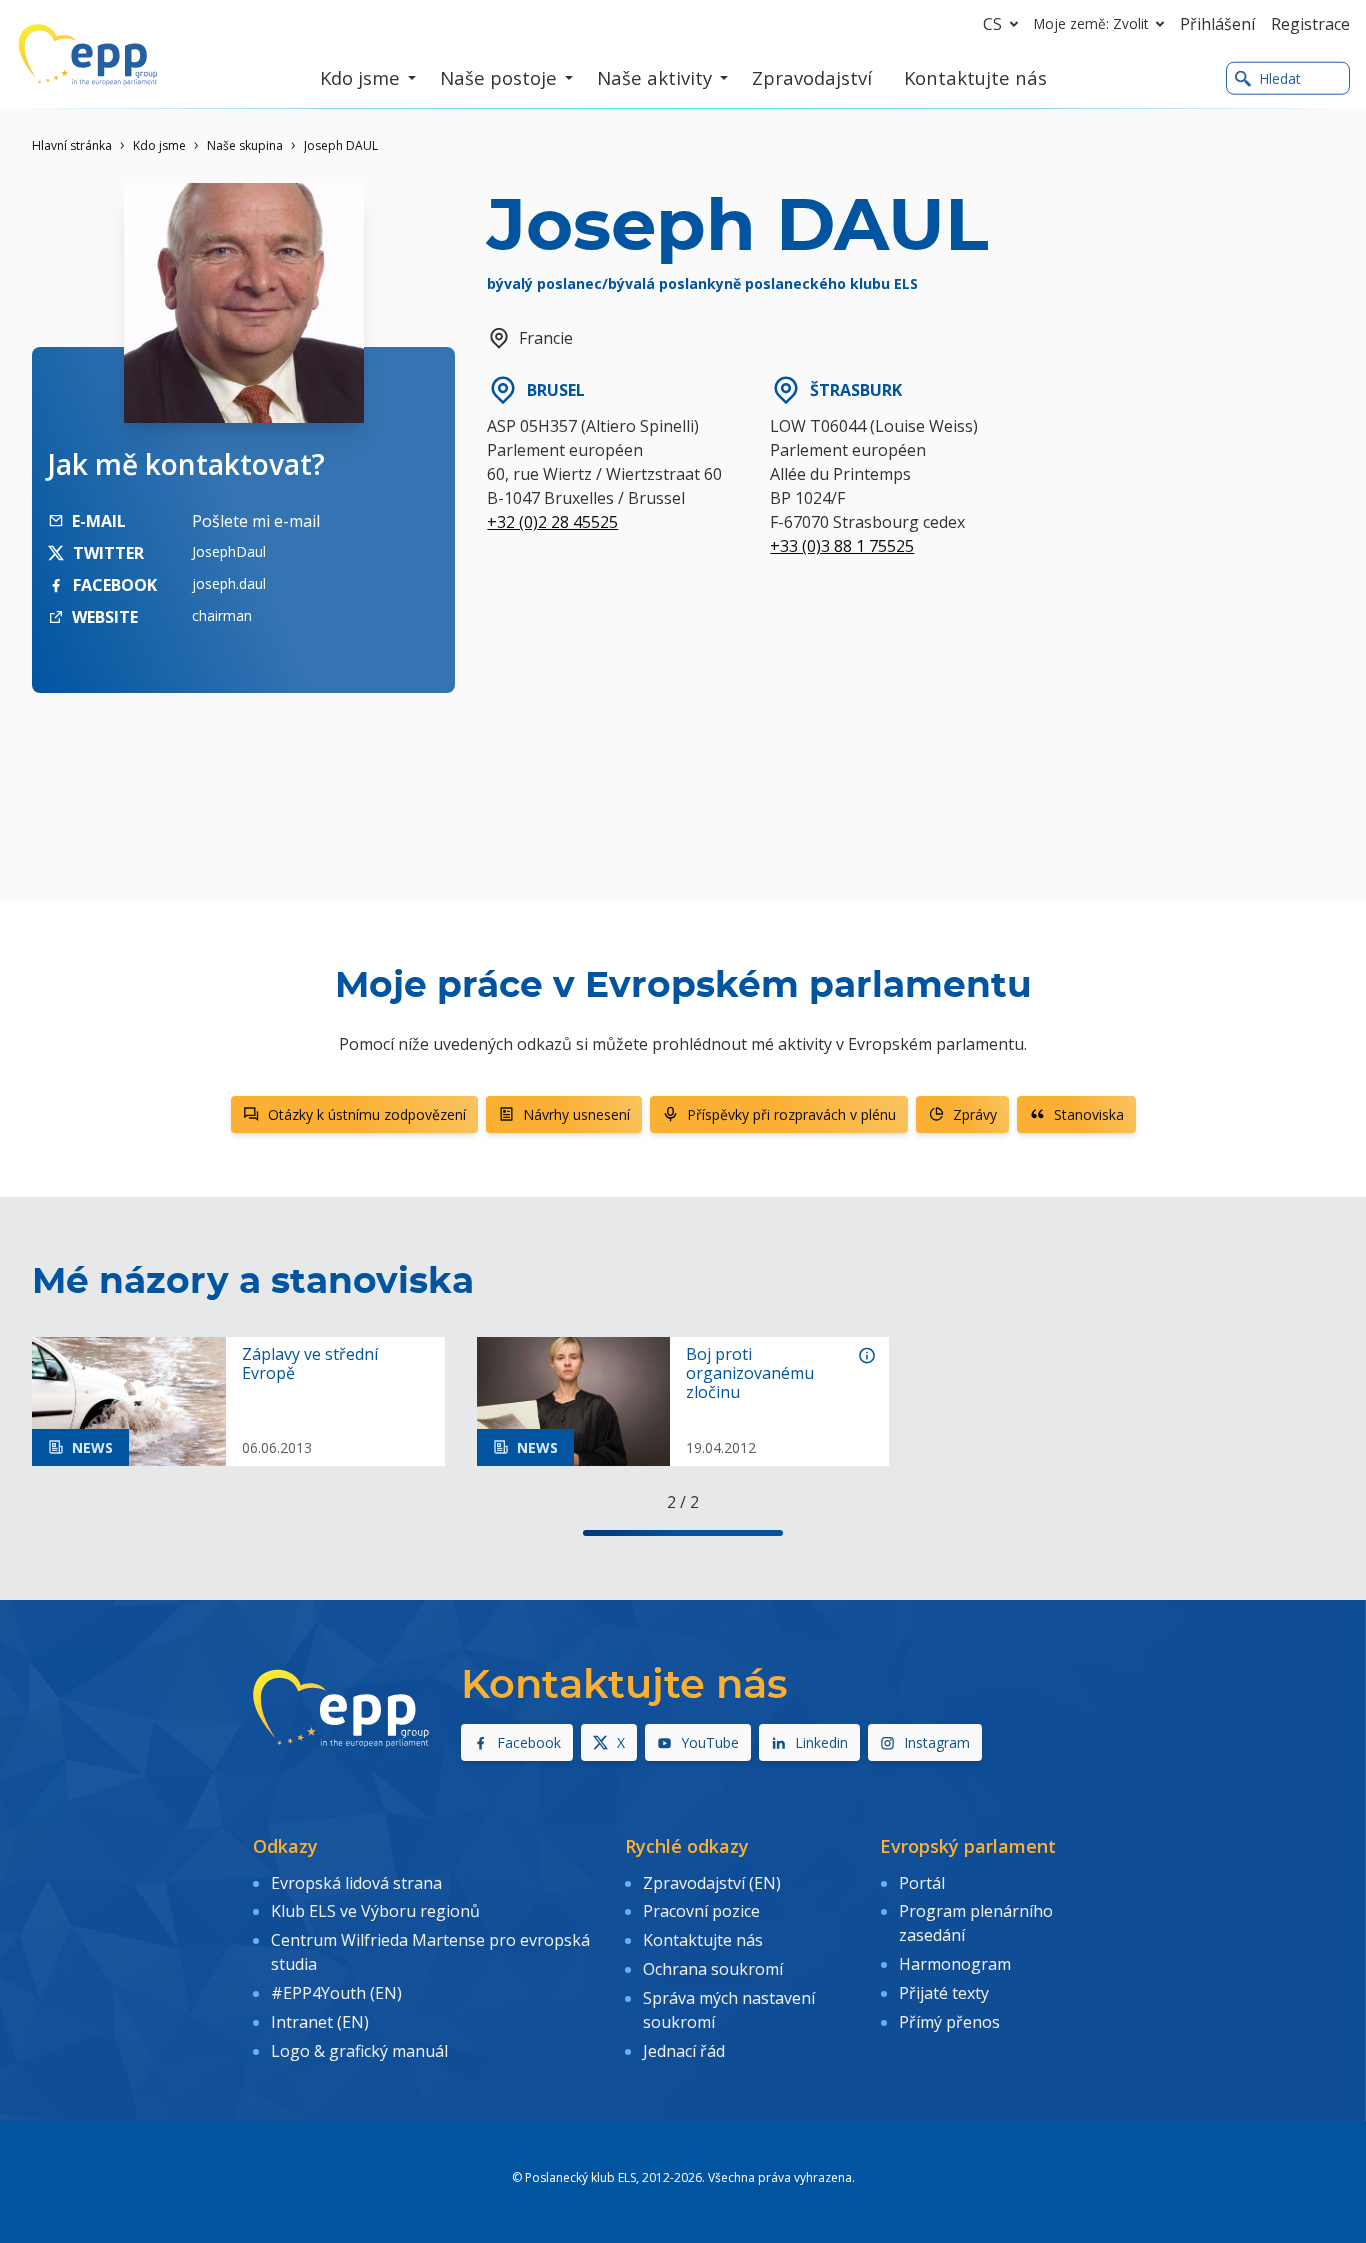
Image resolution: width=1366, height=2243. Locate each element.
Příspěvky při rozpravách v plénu (791, 1114)
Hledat (1280, 78)
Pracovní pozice (701, 1911)
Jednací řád (684, 2051)
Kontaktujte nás (703, 1940)
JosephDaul (229, 551)
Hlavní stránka (72, 145)
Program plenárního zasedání (976, 1923)
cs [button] (992, 24)
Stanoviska (1089, 1114)
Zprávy (975, 1114)
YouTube (710, 1742)
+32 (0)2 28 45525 (552, 522)
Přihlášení (1217, 24)
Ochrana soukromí (713, 1969)
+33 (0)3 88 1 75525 (842, 546)
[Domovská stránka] (88, 55)
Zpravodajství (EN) (712, 1883)
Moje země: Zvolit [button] (1091, 23)
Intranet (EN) (320, 2022)
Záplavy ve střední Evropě (310, 1364)
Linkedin (821, 1742)
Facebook (529, 1742)
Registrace (1310, 24)
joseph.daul (229, 583)
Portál (922, 1883)
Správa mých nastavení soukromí (729, 2010)
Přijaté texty (944, 1993)
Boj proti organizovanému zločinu (750, 1374)
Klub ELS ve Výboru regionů (375, 1911)
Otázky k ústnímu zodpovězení (367, 1114)
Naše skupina (245, 145)
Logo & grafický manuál (359, 2051)
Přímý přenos (949, 2022)
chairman (222, 615)
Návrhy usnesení (576, 1114)
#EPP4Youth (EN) (336, 1993)
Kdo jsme (159, 145)
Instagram (937, 1742)
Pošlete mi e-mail (256, 521)
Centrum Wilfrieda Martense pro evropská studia (430, 1952)
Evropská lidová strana (356, 1883)
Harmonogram (955, 1964)
